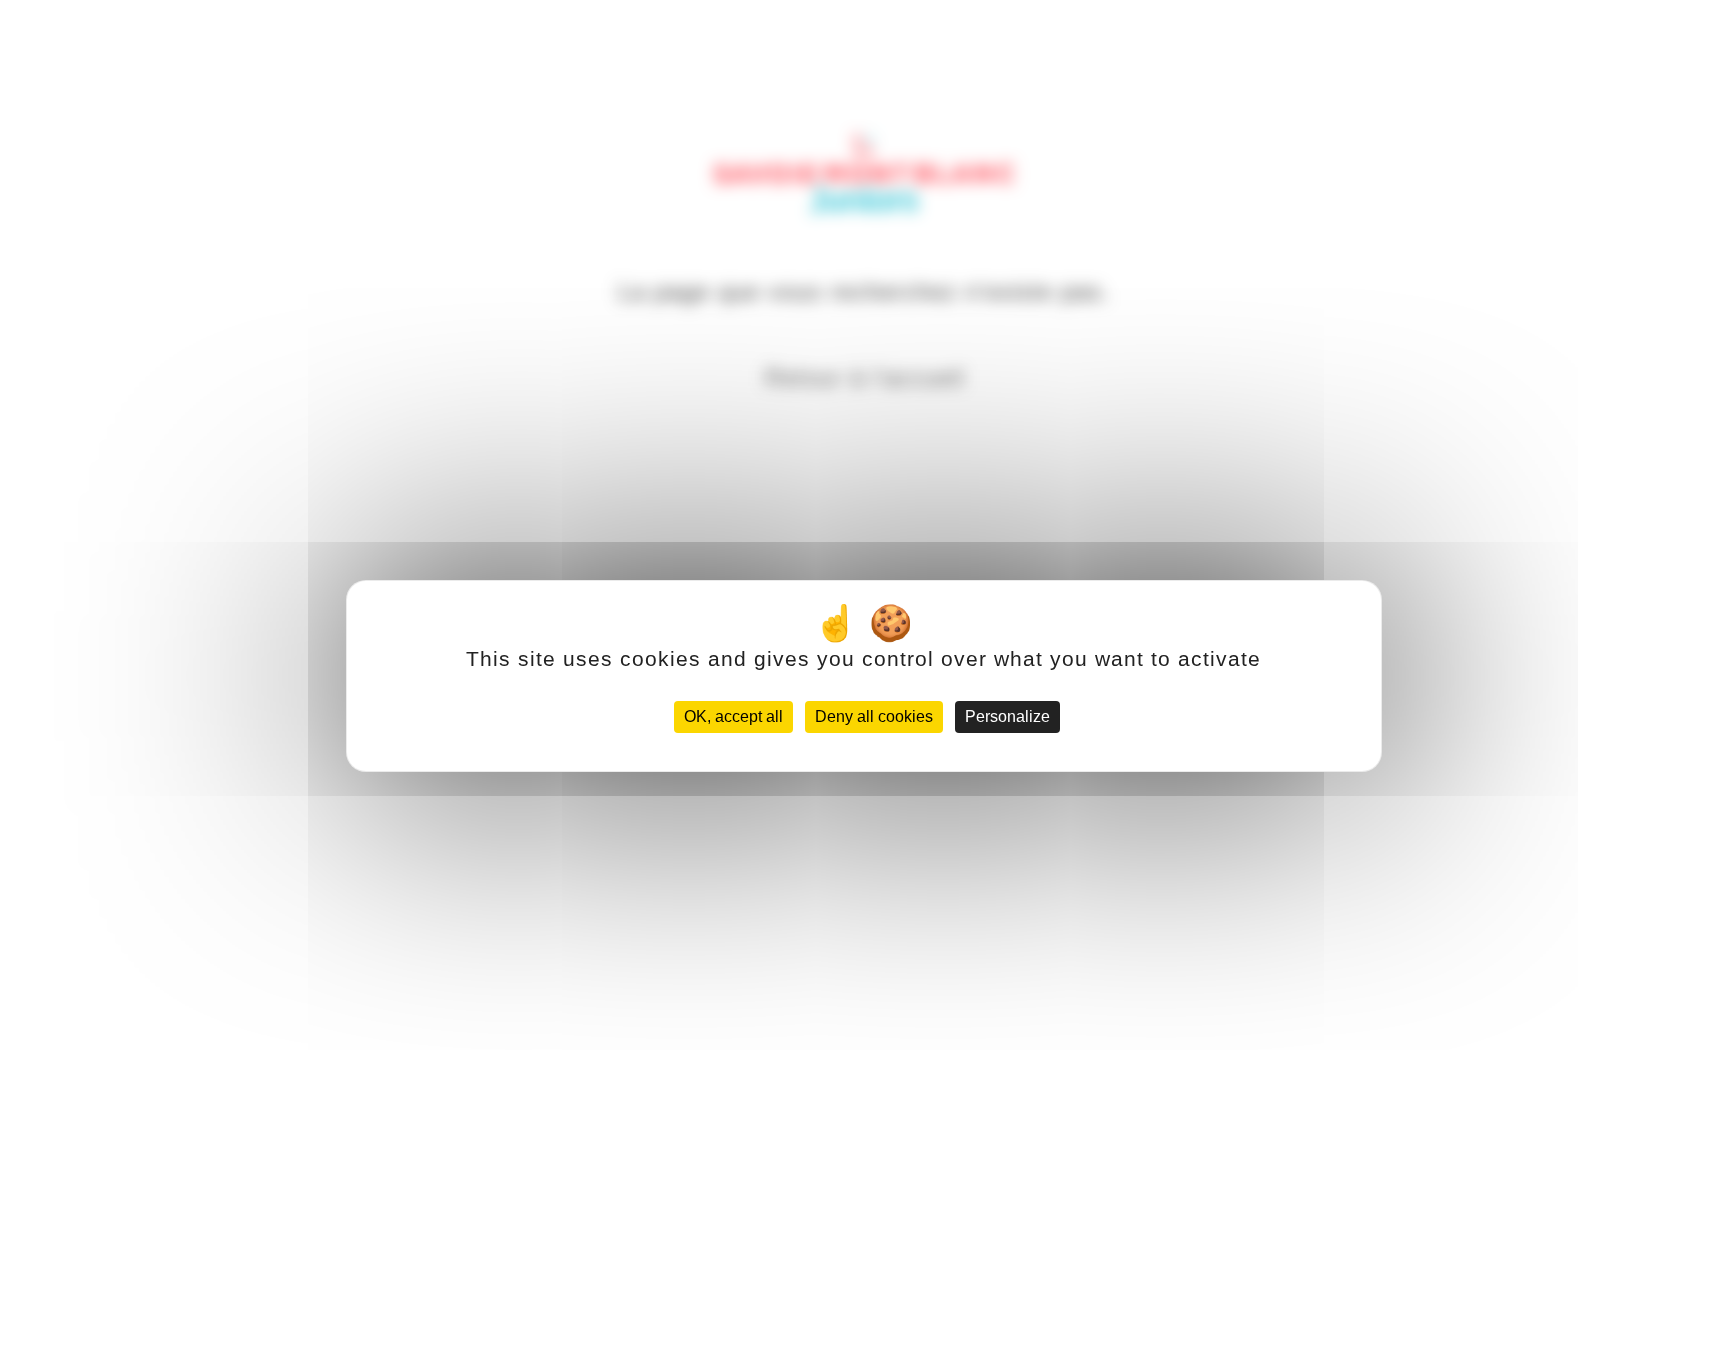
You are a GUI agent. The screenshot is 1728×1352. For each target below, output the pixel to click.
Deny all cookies (874, 716)
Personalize (1007, 716)
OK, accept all (733, 716)
